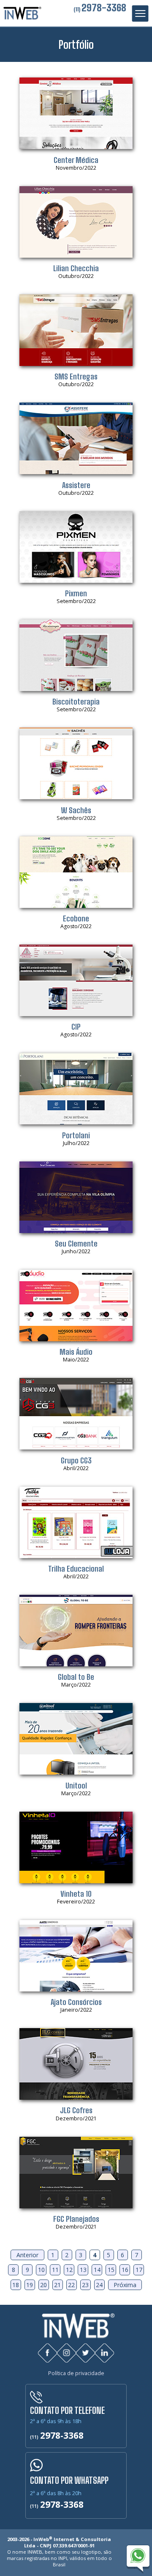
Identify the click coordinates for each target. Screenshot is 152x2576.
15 (111, 2270)
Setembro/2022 (76, 597)
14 (97, 2270)
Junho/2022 (76, 1247)
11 (55, 2270)
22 (71, 2285)
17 (139, 2270)
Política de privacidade (76, 2373)
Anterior (27, 2255)
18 (16, 2285)
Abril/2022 (76, 1464)
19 (30, 2285)
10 (41, 2270)
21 (57, 2285)
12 (69, 2270)
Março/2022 (76, 1680)
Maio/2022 (76, 1355)
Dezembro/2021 (76, 2114)
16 (125, 2270)
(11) (100, 9)
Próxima (125, 2285)
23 (85, 2285)
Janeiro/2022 (76, 2005)
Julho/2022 (76, 1139)
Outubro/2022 (76, 272)
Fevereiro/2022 (76, 1897)
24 (99, 2285)
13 (83, 2270)
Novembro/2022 (76, 163)
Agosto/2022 (76, 922)
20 (43, 2285)
